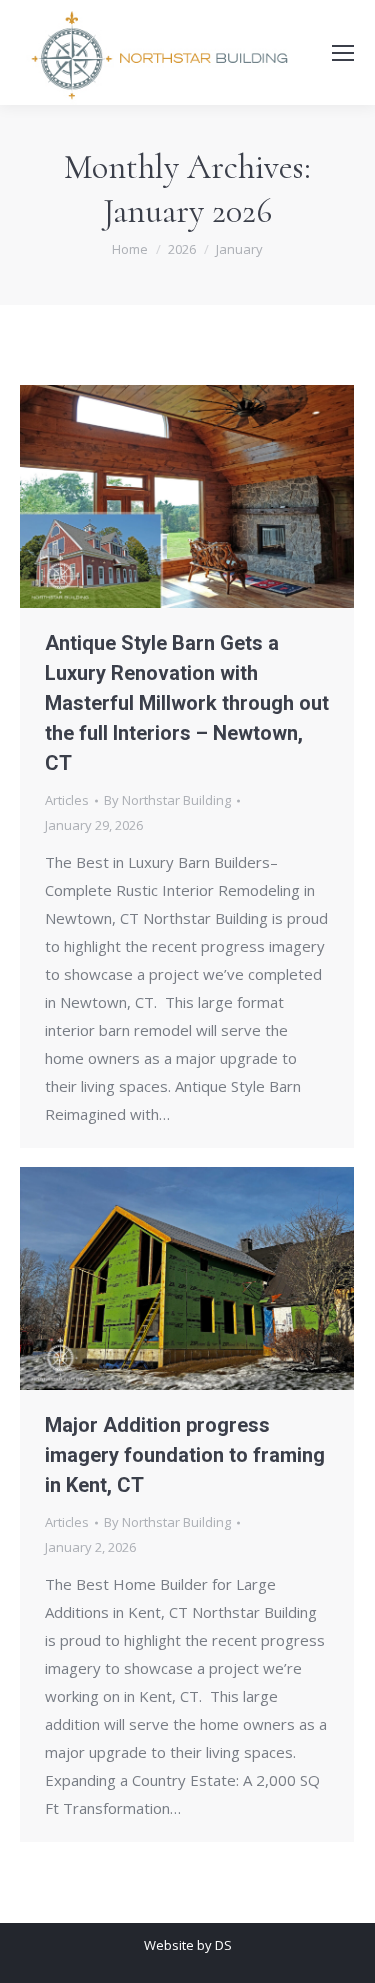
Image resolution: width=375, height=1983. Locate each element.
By (167, 800)
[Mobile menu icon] (343, 53)
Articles (67, 800)
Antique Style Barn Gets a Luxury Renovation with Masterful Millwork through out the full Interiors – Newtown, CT (187, 703)
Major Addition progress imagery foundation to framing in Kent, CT (185, 1455)
